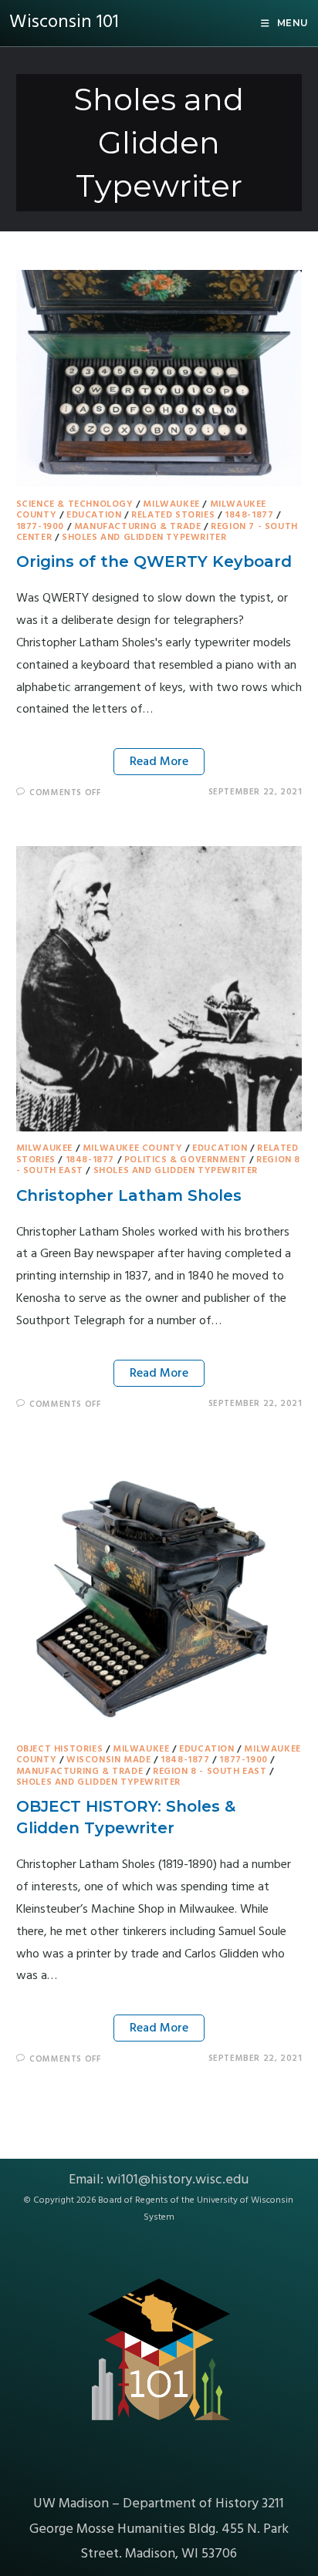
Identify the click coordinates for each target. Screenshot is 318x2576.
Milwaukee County (133, 1148)
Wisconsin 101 (64, 22)
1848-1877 (249, 515)
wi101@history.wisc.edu (178, 2180)
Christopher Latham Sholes (129, 1195)
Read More (159, 762)
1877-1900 (40, 527)
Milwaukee (171, 504)
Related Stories (173, 515)
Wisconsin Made (108, 1760)
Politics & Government (186, 1160)
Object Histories (60, 1749)
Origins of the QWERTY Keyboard (154, 561)
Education (94, 515)
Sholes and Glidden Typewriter (144, 538)
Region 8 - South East (210, 1772)
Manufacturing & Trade (138, 527)
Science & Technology (75, 504)
